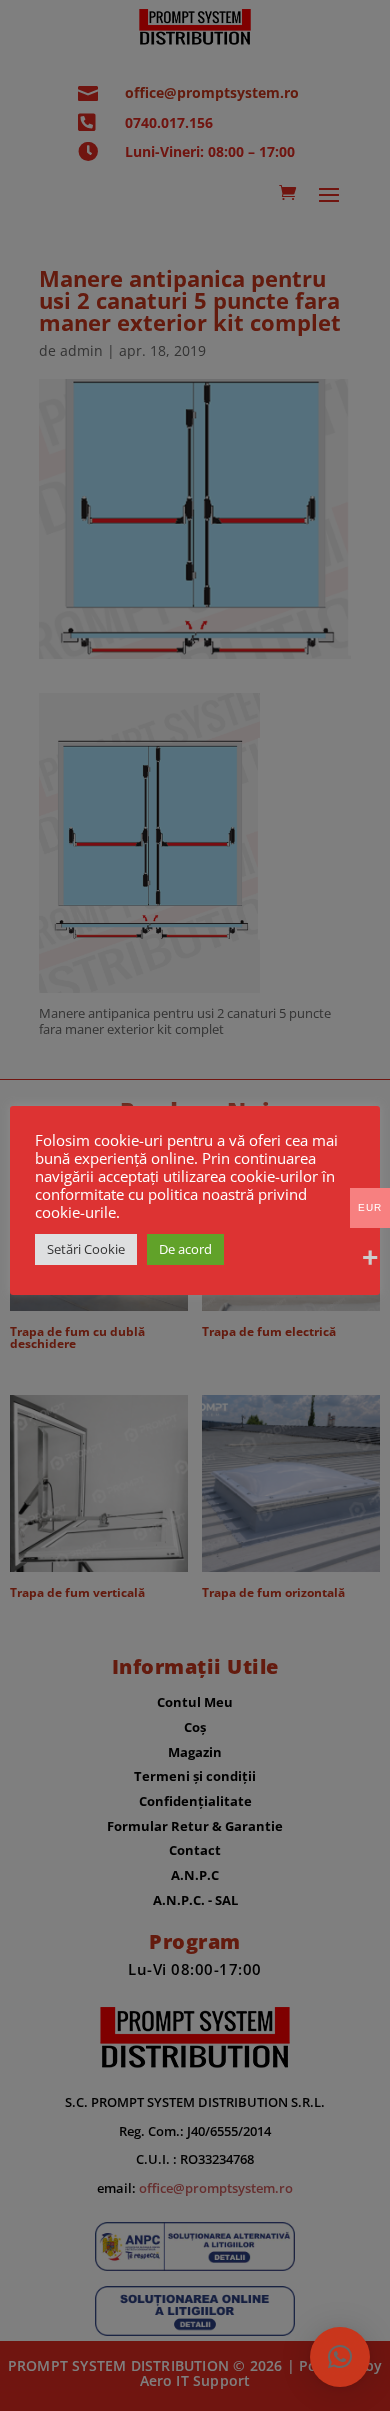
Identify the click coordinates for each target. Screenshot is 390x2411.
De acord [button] (185, 1249)
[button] (340, 2357)
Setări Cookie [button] (86, 1249)
